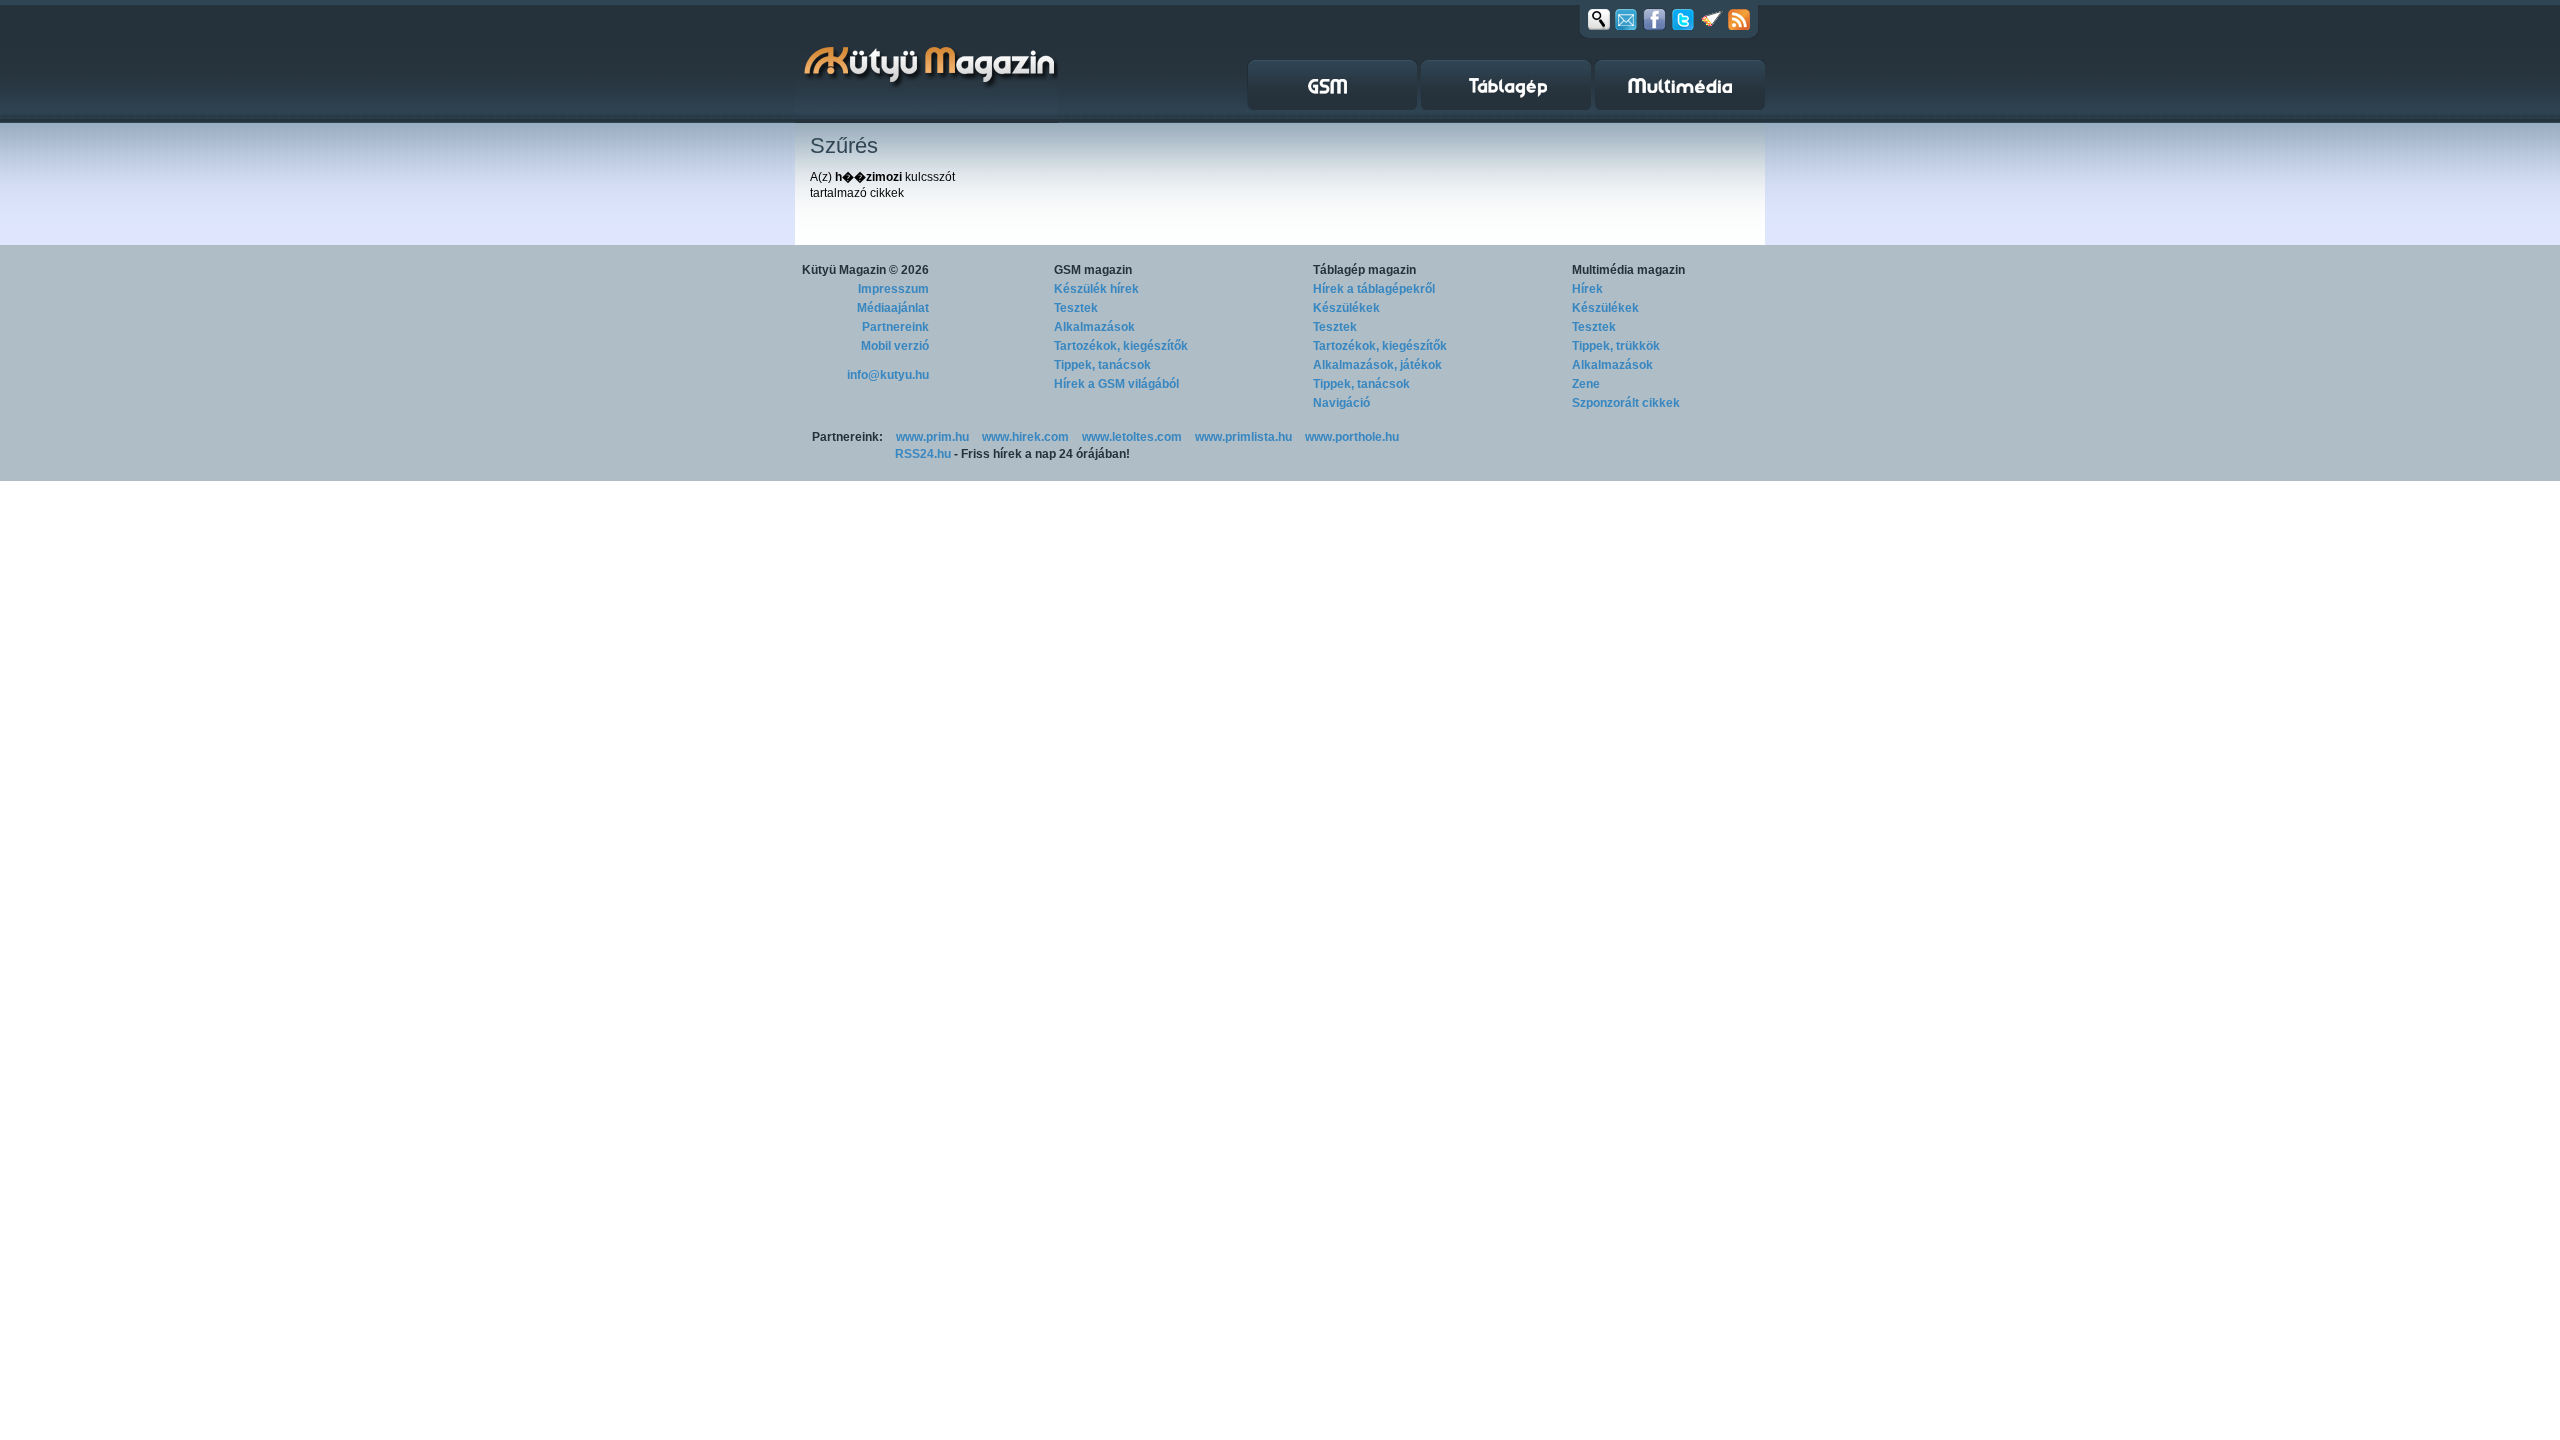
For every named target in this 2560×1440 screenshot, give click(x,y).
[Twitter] (1683, 19)
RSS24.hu (923, 454)
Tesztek (1076, 308)
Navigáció (1341, 403)
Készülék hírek (1096, 289)
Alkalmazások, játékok (1377, 365)
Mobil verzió (895, 346)
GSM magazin (1093, 270)
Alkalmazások (1094, 327)
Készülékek (1346, 308)
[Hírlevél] (1626, 19)
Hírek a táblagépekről (1374, 289)
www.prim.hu (932, 437)
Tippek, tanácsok (1102, 365)
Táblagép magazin (1364, 270)
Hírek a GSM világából (1116, 384)
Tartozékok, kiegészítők (1121, 346)
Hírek (1587, 289)
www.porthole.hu (1352, 437)
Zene (1586, 384)
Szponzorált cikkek (1626, 403)
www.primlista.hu (1243, 437)
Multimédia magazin (1628, 270)
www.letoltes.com (1132, 437)
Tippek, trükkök (1616, 346)
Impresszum (893, 289)
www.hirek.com (1025, 437)
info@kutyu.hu (888, 375)
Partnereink (895, 327)
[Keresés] (1599, 19)
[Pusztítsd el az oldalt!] (1712, 19)
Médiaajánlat (893, 308)
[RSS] (1739, 19)
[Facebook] (1654, 19)
